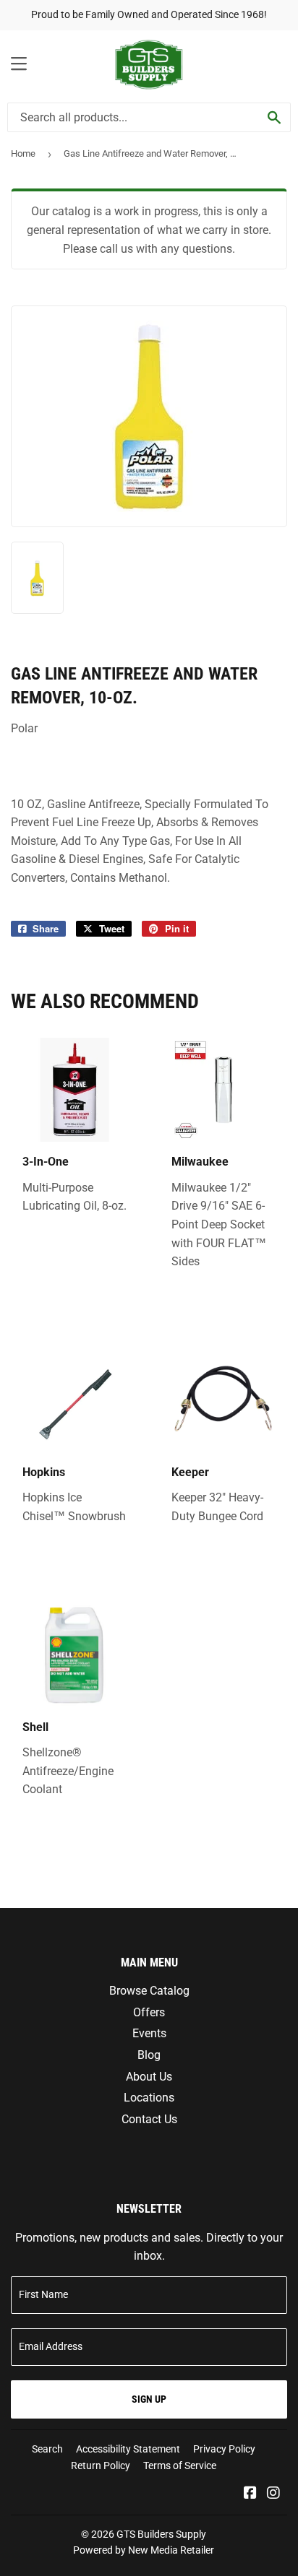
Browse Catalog (149, 1991)
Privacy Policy (224, 2449)
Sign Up (149, 2399)
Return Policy (101, 2466)
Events (149, 2033)
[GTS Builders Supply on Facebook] (250, 2494)
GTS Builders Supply (161, 2534)
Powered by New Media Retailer (144, 2550)
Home (23, 153)
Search (47, 2449)
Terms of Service (180, 2466)
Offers (149, 2012)
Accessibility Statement (128, 2449)
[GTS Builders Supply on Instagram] (273, 2494)
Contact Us (149, 2119)
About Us (149, 2077)
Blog (149, 2055)
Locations (149, 2098)
